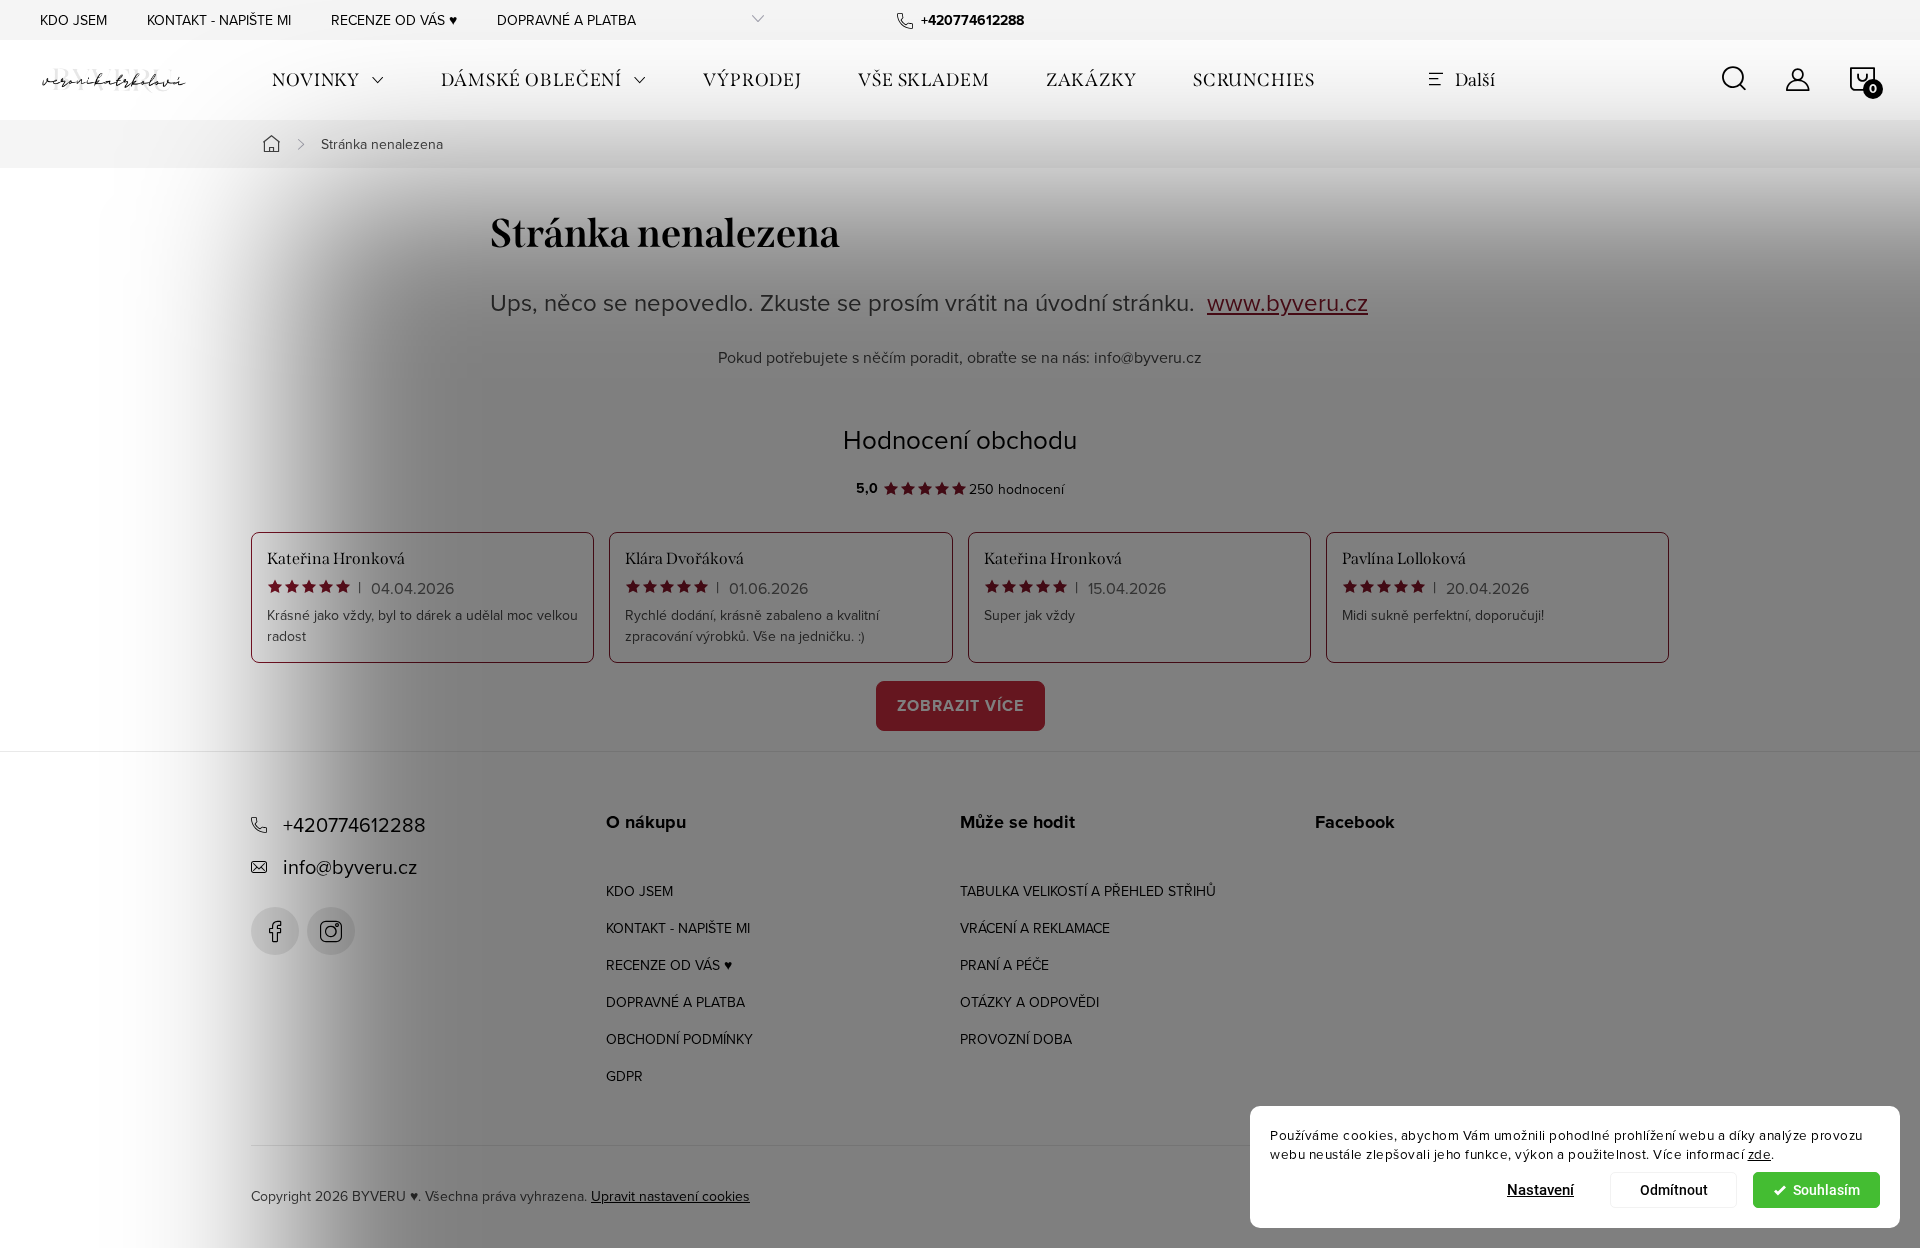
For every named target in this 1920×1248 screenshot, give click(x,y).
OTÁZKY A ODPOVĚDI (1029, 1002)
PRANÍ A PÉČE (1004, 965)
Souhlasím (1826, 1190)
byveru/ (331, 931)
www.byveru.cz (1287, 302)
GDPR (624, 1076)
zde (1760, 1153)
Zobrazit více (960, 705)
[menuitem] (328, 80)
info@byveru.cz (350, 866)
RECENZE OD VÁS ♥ (394, 20)
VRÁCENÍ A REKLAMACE (1035, 928)
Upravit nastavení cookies (670, 1196)
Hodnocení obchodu (960, 439)
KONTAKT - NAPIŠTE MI (219, 20)
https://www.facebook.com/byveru (275, 931)
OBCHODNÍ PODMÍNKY (679, 1039)
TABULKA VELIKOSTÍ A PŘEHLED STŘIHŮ (1088, 891)
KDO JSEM (73, 20)
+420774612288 (354, 824)
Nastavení (1540, 1190)
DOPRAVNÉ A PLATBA (566, 20)
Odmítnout (1674, 1190)
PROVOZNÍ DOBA (1016, 1039)
